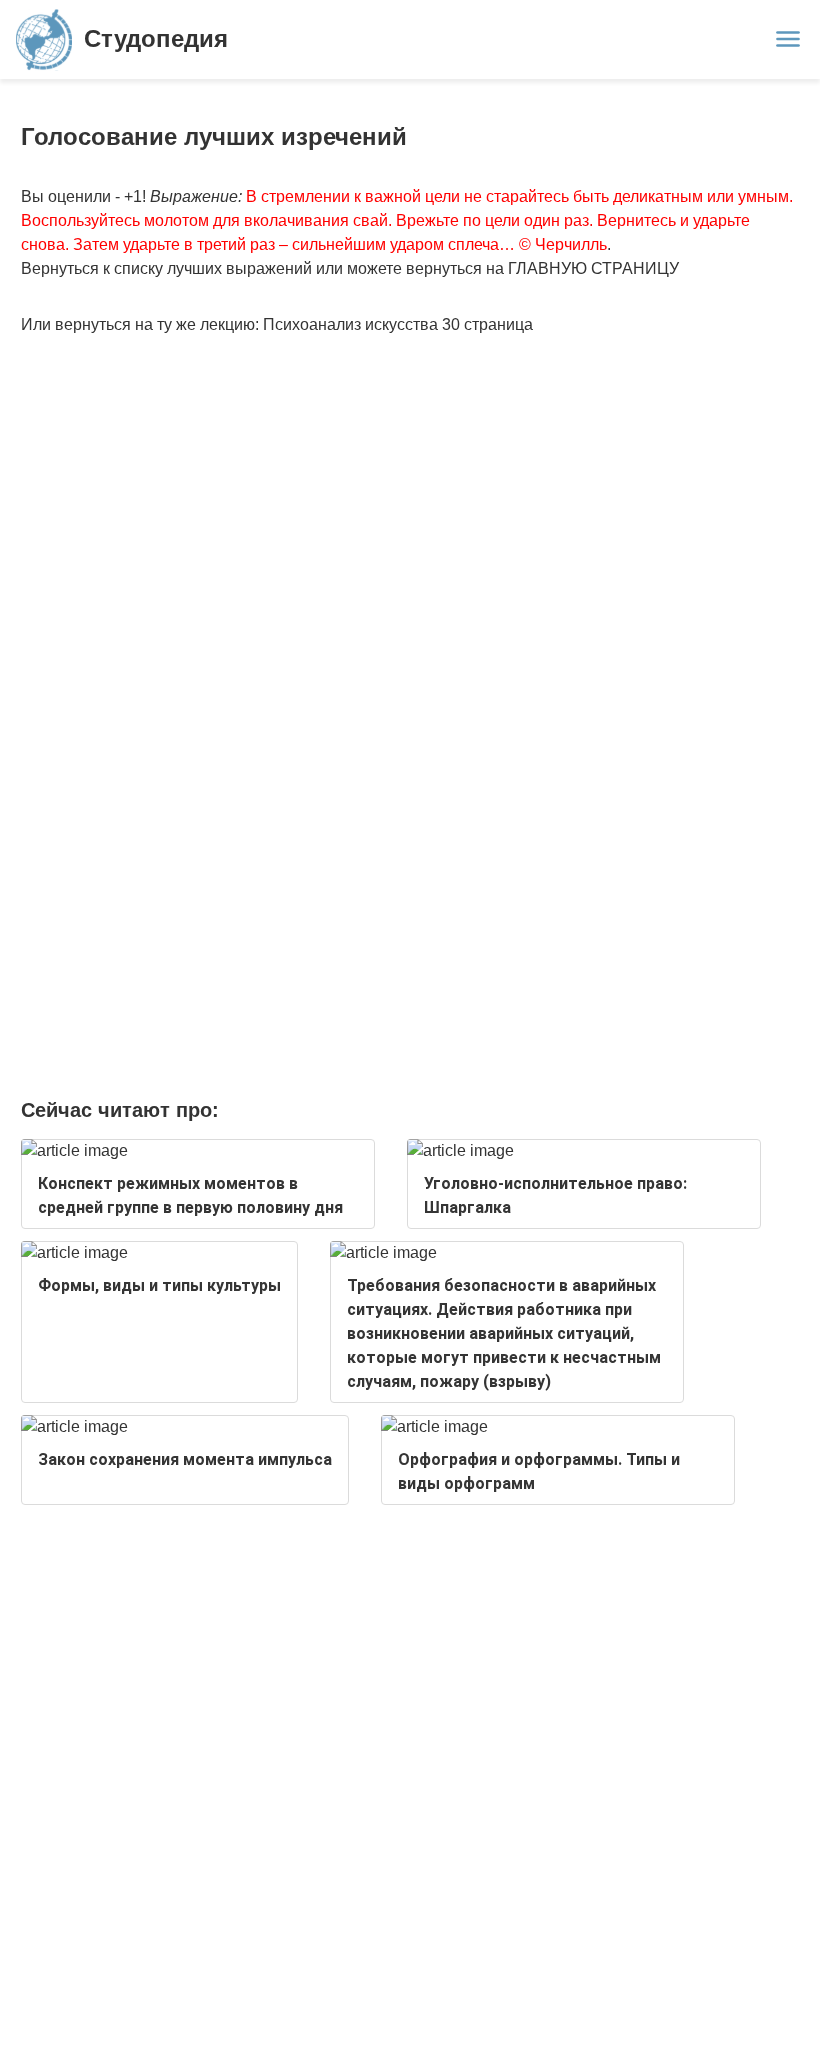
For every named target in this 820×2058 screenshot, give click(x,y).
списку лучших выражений (213, 268)
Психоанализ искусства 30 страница (398, 324)
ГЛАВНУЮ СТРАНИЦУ (593, 268)
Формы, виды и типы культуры (159, 1285)
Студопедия (156, 38)
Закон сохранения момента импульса (185, 1459)
